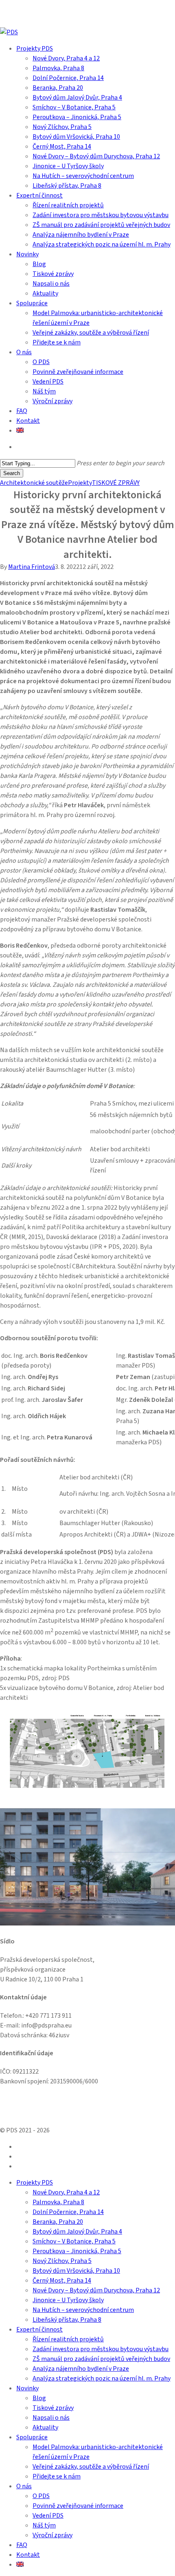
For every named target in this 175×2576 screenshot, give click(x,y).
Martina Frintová (32, 567)
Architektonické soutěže (34, 483)
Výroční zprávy (52, 2535)
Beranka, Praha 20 (58, 2222)
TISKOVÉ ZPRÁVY (116, 483)
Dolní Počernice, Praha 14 (68, 2212)
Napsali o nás (51, 2418)
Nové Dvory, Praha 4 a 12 (66, 2192)
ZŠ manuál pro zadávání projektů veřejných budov (101, 2359)
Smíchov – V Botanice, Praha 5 (74, 2241)
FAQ (22, 2545)
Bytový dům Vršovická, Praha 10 (76, 2271)
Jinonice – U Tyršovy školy (68, 2300)
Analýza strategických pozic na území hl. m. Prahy (102, 2378)
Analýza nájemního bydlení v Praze (81, 2369)
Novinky (27, 2388)
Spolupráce (32, 2437)
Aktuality (45, 2427)
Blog (39, 2398)
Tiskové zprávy (53, 2408)
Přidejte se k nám (57, 2476)
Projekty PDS (35, 2183)
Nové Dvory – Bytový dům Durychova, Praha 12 (96, 2290)
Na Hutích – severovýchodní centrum (83, 2310)
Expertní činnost (39, 2330)
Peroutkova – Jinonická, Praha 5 (77, 2251)
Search (12, 473)
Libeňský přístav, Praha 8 (67, 2320)
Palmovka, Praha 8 (58, 2202)
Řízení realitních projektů (68, 2339)
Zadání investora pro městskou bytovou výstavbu (101, 2349)
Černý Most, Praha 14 (62, 2281)
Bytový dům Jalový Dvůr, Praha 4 (77, 2232)
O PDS (41, 2496)
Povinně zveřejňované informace (78, 2506)
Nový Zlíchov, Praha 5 (62, 2261)
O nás (24, 2486)
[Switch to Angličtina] (20, 431)
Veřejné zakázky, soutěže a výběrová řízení (91, 2467)
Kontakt (28, 2555)
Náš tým (44, 2525)
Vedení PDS (48, 2516)
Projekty (80, 483)
